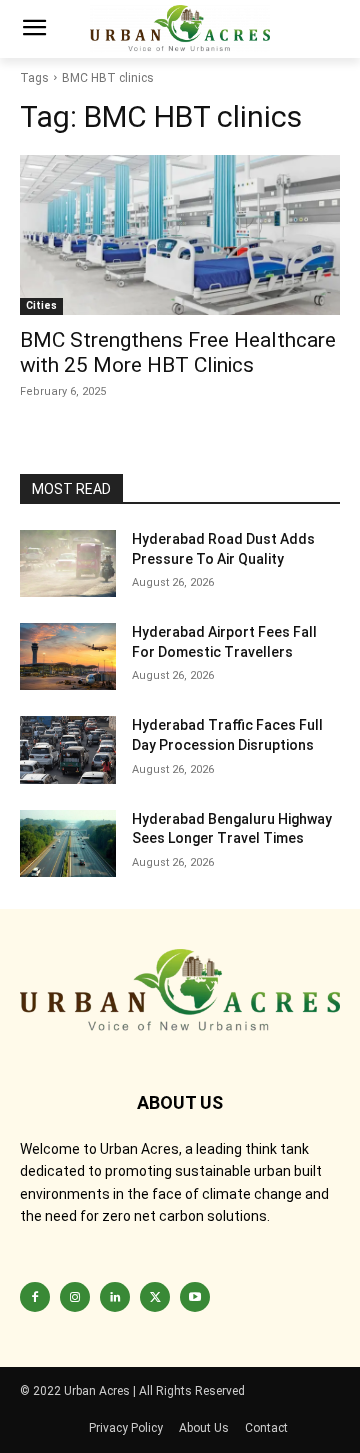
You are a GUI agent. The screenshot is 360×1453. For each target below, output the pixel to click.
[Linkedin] (115, 1297)
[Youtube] (195, 1297)
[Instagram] (75, 1297)
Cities (41, 305)
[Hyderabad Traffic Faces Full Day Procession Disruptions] (68, 749)
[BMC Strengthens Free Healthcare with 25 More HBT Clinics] (180, 235)
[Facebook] (35, 1297)
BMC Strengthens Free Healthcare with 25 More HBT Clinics (178, 352)
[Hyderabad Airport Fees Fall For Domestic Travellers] (68, 656)
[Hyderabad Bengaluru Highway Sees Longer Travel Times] (68, 843)
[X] (155, 1297)
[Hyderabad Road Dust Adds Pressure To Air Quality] (68, 563)
